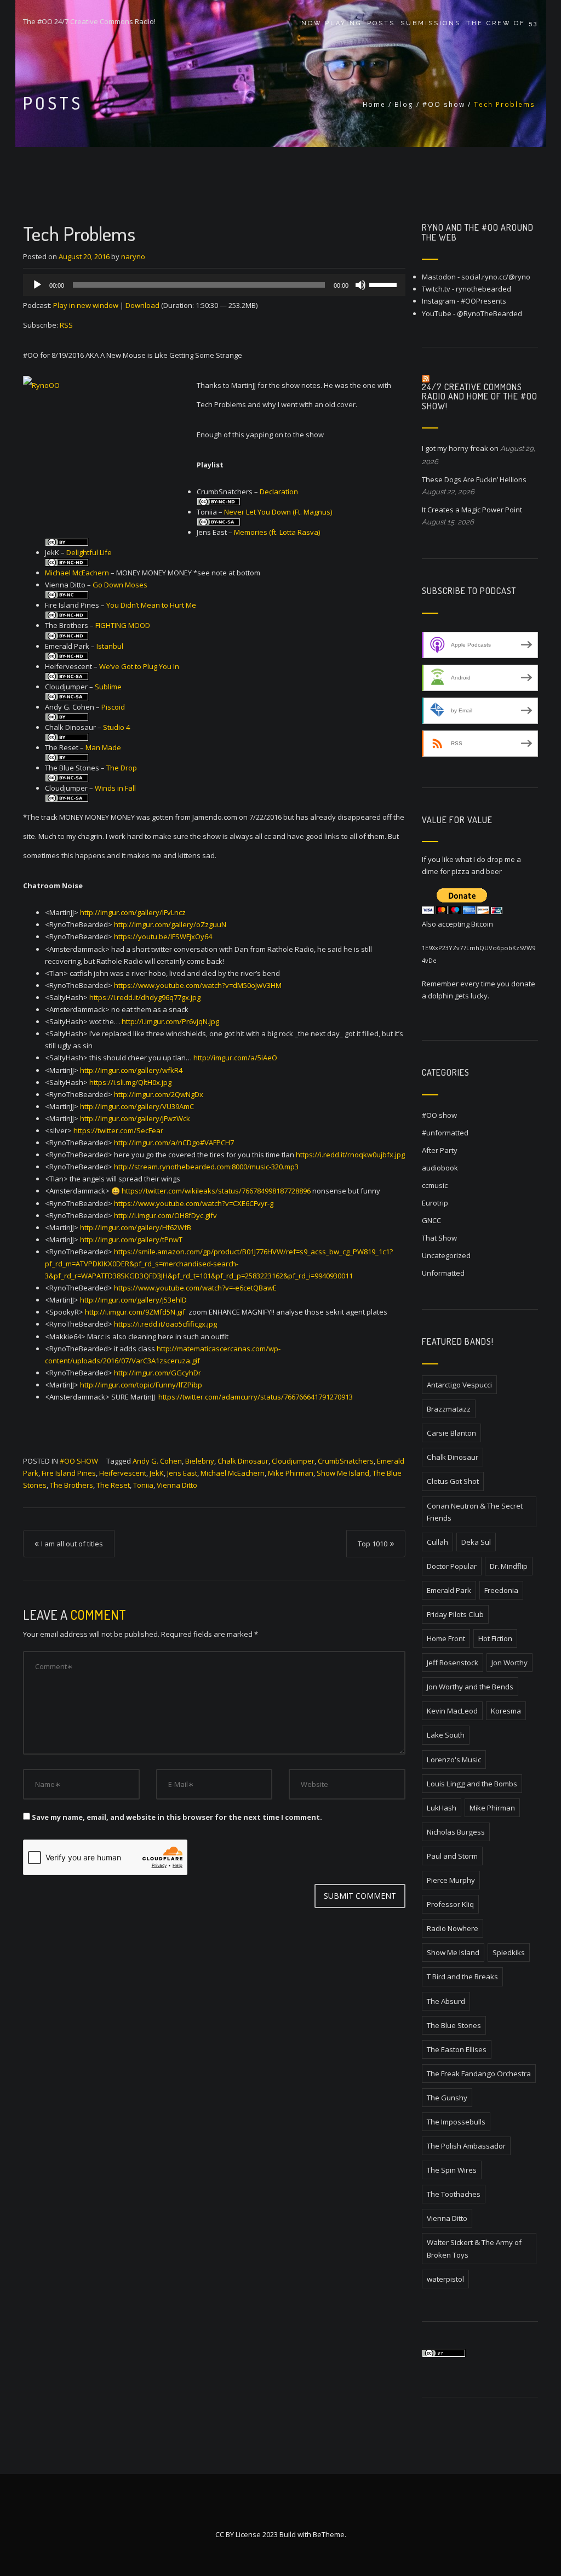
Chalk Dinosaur (243, 1461)
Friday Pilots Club (455, 1614)
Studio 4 (116, 727)
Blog (404, 104)
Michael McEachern (77, 573)
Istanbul (110, 646)
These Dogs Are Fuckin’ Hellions (474, 479)
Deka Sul (476, 1542)
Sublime (108, 687)
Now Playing (331, 23)
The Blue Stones (454, 2025)
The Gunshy (447, 2098)
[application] (214, 285)
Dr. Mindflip (509, 1566)
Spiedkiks (509, 1952)
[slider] (385, 284)
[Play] (37, 285)
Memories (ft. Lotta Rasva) (277, 532)
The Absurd (446, 2001)
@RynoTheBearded (490, 313)
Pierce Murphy (451, 1880)
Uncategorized (446, 1255)
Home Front (446, 1638)
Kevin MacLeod (452, 1711)
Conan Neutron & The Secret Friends (475, 1512)
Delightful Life (89, 552)
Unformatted (443, 1273)
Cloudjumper (293, 1461)
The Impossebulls (456, 2122)
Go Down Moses (120, 585)
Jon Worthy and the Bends (470, 1687)
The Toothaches (454, 2194)
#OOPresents (483, 301)
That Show (439, 1238)
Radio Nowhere (453, 1928)
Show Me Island (343, 1473)
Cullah (437, 1542)
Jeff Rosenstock (453, 1663)
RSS (66, 325)
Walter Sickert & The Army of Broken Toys (474, 2248)
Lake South (446, 1735)
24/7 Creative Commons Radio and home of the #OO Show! (480, 396)
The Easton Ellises (457, 2049)
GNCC (431, 1220)
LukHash (442, 1808)
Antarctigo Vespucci (459, 1385)
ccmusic (435, 1185)
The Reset (113, 1485)
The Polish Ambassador (466, 2146)
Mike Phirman (291, 1473)
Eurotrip (435, 1203)
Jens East (182, 1473)
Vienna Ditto (177, 1485)
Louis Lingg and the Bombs (472, 1784)
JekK (157, 1473)
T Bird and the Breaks (462, 1977)
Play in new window (86, 305)
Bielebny (200, 1461)
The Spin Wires (452, 2170)
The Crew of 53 (502, 23)
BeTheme (329, 2534)
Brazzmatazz (449, 1409)
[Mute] (360, 285)
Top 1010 (373, 1544)
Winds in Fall (115, 788)
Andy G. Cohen (157, 1461)
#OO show (444, 104)
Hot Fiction (495, 1638)
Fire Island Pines (69, 1473)
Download (142, 305)
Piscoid (113, 707)
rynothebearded (483, 289)
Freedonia (501, 1590)
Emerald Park (449, 1590)
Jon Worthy (510, 1663)
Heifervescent (123, 1473)
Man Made (103, 747)
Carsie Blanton (451, 1433)
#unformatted (445, 1133)
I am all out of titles (72, 1544)
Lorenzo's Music (454, 1760)
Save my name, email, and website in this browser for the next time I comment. (177, 1817)
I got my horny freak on (460, 448)
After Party (440, 1150)
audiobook (440, 1168)
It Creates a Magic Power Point (472, 510)
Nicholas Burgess (456, 1832)
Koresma (506, 1711)
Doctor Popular (452, 1566)
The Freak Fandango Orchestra (479, 2074)
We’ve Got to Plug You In (139, 666)
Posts (381, 23)
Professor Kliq (450, 1904)
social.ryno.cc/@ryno (496, 277)
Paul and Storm (452, 1856)
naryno (133, 256)
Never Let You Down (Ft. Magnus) (278, 512)
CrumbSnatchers (346, 1461)
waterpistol (445, 2279)
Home (374, 104)
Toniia (143, 1485)
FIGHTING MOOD (123, 625)
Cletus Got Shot (453, 1481)
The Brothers (71, 1485)
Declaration (279, 492)
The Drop (122, 768)
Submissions (431, 23)
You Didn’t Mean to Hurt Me (151, 605)
